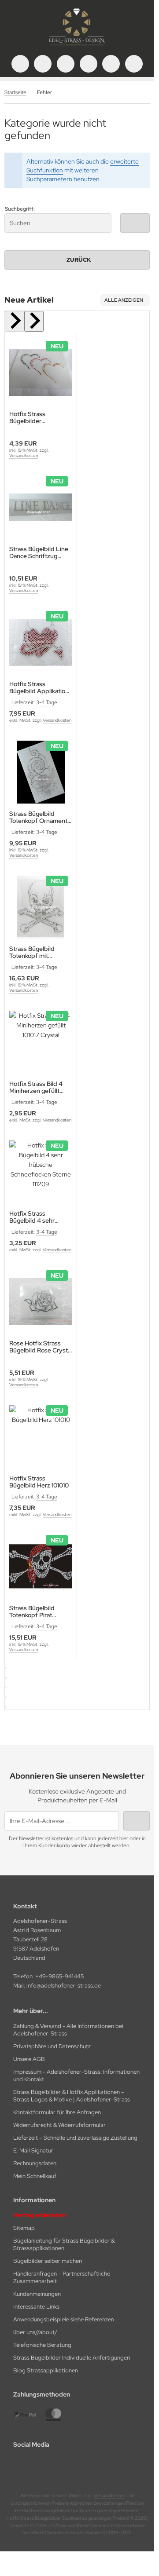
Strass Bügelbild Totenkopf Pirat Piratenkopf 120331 (35, 1611)
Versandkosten (24, 455)
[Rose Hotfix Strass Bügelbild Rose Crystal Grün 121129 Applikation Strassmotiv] (41, 1302)
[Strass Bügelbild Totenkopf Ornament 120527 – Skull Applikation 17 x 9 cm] (41, 772)
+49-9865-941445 (59, 1976)
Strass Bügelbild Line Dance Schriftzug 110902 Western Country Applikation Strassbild (39, 552)
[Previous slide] (15, 321)
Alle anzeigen (124, 300)
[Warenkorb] (111, 64)
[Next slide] (34, 321)
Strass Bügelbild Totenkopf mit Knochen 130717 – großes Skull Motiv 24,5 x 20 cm (35, 952)
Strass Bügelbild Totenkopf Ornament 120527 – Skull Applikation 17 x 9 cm (38, 817)
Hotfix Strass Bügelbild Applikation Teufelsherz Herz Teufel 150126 (39, 687)
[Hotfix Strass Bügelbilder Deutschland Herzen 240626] (41, 372)
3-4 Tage (47, 702)
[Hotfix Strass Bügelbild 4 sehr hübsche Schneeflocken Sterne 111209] (41, 1172)
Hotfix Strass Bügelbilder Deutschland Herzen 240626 (38, 417)
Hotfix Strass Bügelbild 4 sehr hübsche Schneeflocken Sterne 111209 (40, 1217)
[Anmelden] (66, 64)
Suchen (135, 223)
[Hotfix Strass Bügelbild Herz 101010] (41, 1437)
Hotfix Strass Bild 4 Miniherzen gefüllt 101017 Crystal (36, 1087)
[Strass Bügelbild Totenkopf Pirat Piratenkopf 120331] (41, 1566)
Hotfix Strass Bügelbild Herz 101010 (39, 1482)
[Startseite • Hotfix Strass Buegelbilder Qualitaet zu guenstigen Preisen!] (77, 46)
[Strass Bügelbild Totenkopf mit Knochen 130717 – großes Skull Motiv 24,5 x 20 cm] (41, 907)
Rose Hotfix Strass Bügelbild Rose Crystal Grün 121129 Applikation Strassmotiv (41, 1347)
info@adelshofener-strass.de (64, 1986)
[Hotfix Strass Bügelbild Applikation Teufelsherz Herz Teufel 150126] (41, 642)
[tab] (6, 1668)
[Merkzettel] (89, 64)
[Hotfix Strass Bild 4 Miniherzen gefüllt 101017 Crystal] (41, 1042)
